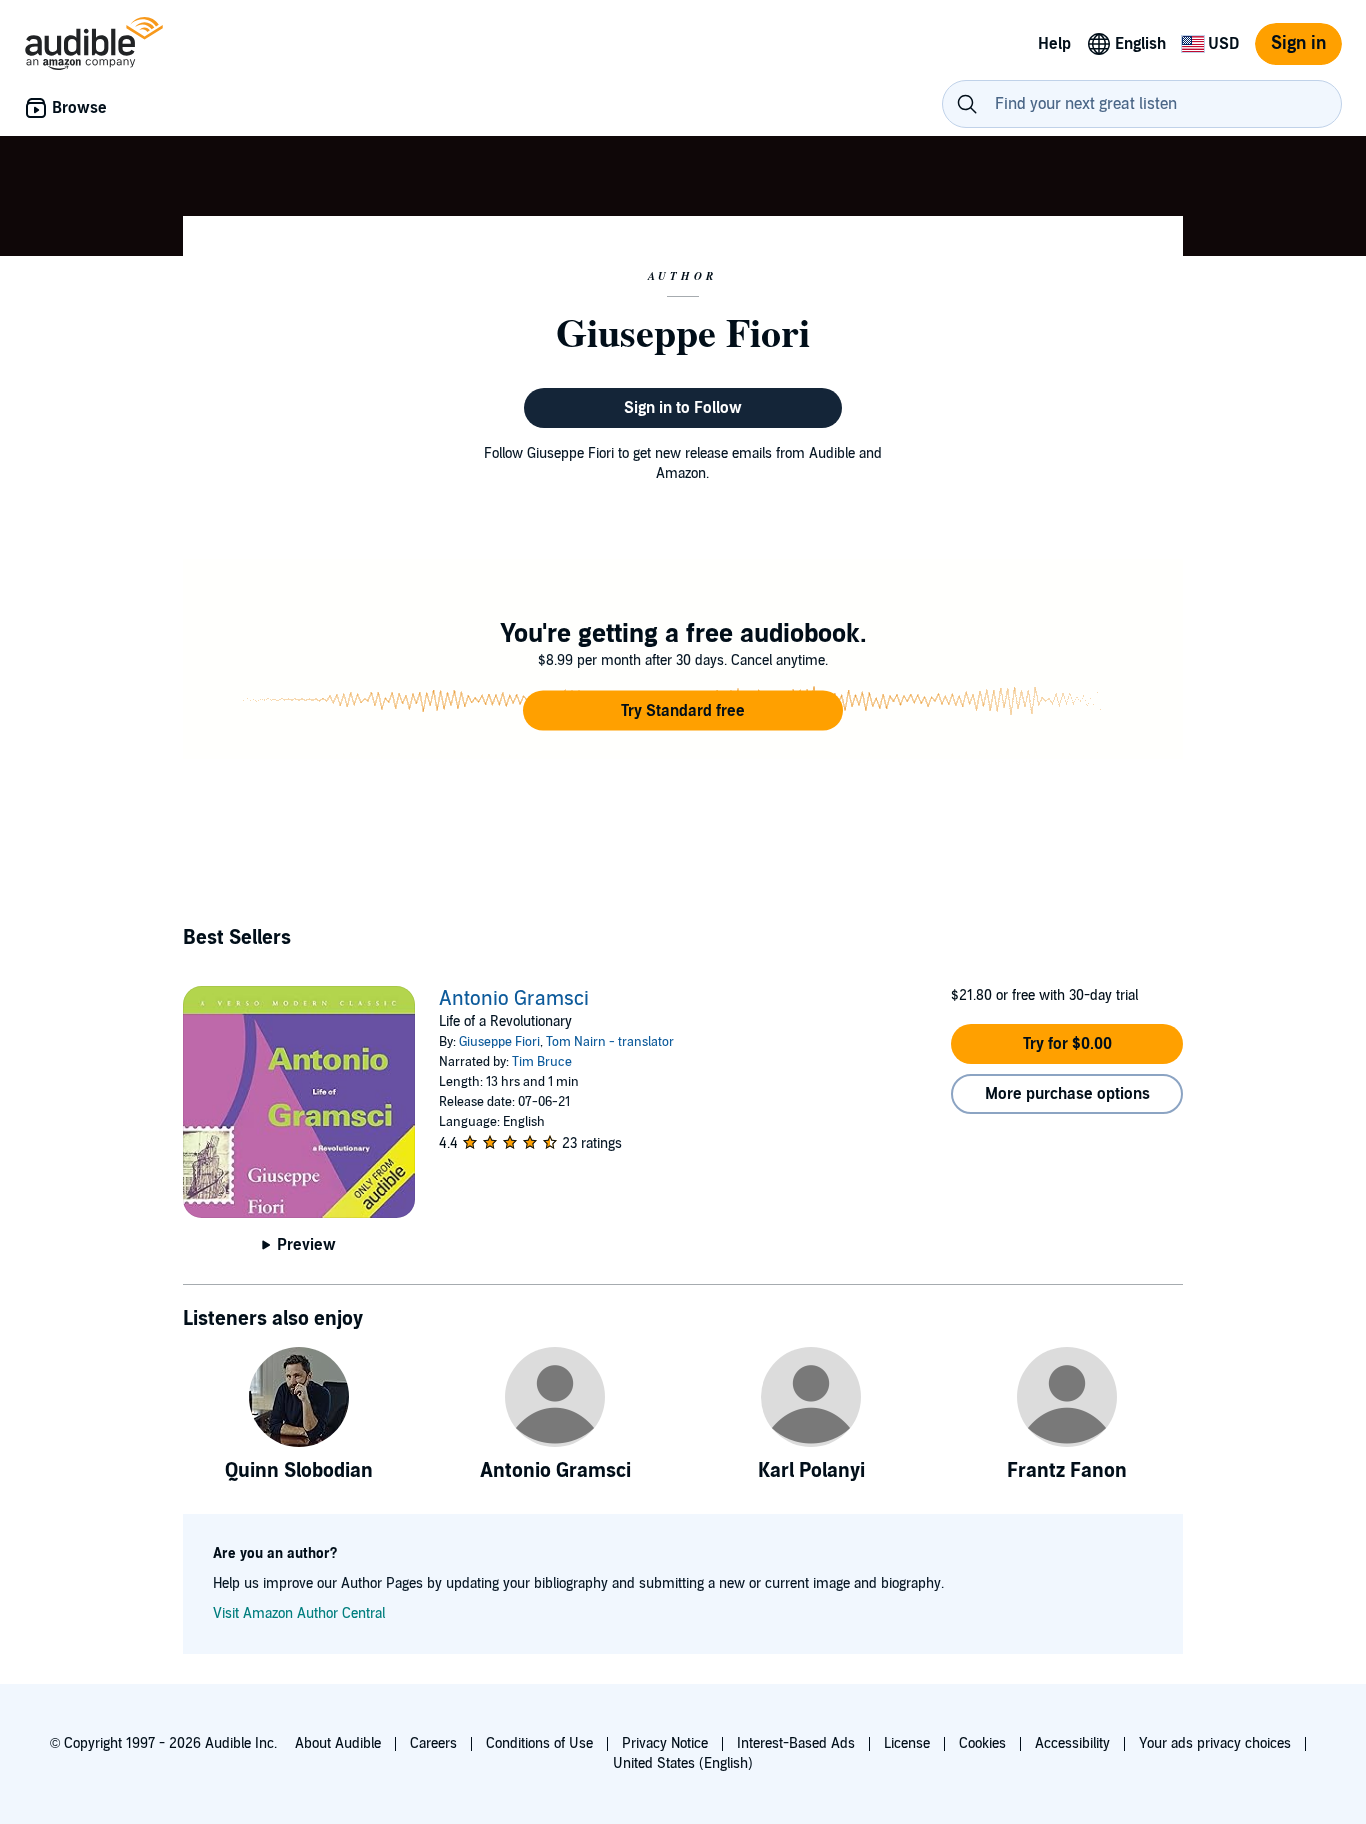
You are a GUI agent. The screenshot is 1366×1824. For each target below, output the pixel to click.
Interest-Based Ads (796, 1743)
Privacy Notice (665, 1743)
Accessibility (1072, 1743)
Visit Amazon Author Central (299, 1613)
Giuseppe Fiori (499, 1042)
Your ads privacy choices (1215, 1743)
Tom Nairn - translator (610, 1042)
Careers (433, 1743)
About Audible (338, 1743)
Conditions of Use (539, 1743)
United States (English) (683, 1763)
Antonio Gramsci (514, 999)
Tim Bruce (542, 1062)
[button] (683, 711)
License (907, 1743)
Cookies (982, 1743)
